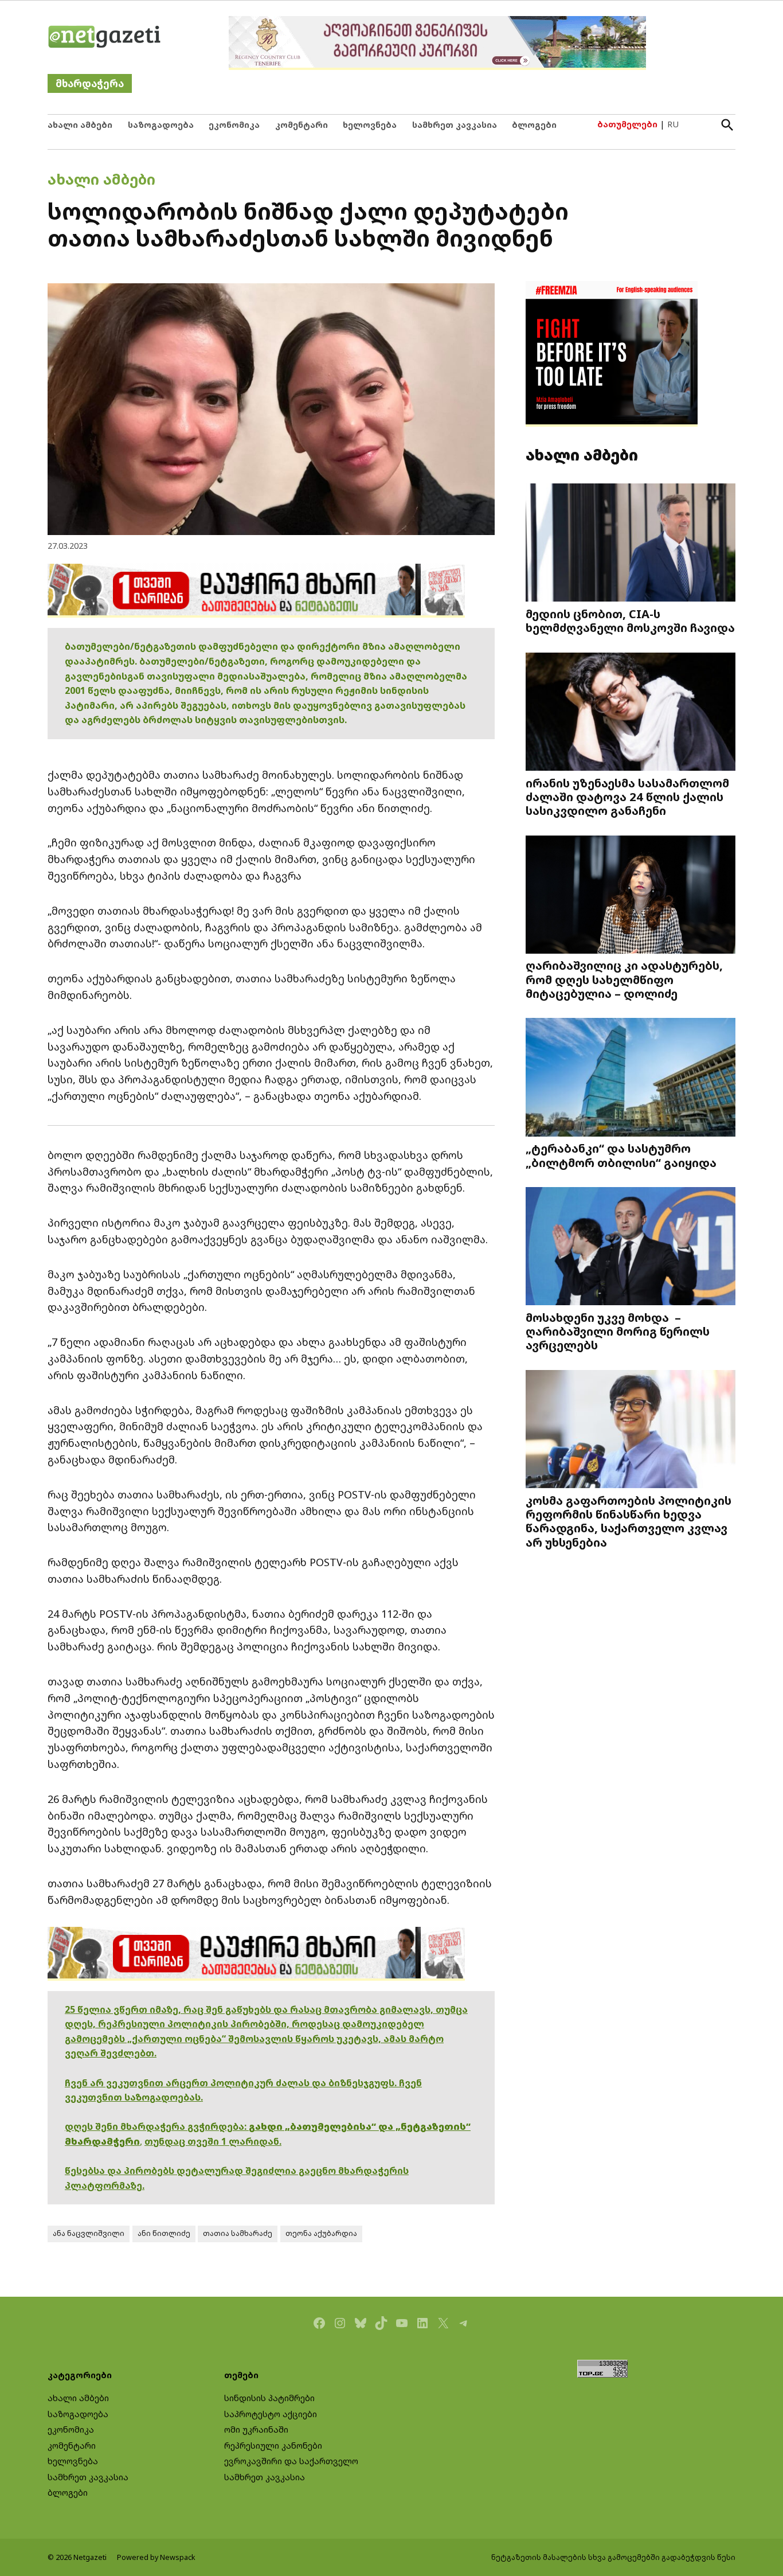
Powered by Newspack (156, 2557)
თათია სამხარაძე (238, 2233)
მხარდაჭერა (90, 83)
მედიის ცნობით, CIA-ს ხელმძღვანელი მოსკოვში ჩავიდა (630, 620)
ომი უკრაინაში (256, 2429)
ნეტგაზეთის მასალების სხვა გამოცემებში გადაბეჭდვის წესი (613, 2557)
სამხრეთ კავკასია (455, 125)
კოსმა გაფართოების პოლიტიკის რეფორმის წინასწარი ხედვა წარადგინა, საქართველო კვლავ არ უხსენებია (629, 1521)
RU (673, 124)
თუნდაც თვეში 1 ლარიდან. (213, 2141)
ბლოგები (534, 125)
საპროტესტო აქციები (271, 2414)
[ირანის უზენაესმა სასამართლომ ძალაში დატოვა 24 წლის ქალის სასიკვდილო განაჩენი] (631, 713)
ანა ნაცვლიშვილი (89, 2233)
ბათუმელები (627, 124)
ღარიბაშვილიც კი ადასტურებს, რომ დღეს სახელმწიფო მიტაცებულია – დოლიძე (624, 979)
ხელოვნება (370, 125)
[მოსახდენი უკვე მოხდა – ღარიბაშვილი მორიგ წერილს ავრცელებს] (631, 1248)
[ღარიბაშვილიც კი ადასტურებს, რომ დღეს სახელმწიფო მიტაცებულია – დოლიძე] (631, 896)
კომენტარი (302, 125)
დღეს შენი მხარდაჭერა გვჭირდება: (157, 2126)
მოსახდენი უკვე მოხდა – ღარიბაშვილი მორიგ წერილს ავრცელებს (618, 1331)
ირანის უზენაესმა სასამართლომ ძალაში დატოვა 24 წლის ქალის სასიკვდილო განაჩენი (627, 797)
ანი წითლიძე (164, 2233)
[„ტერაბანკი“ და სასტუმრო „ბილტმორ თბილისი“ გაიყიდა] (631, 1078)
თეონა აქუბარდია (321, 2233)
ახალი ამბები (80, 125)
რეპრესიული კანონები (273, 2446)
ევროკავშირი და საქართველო (291, 2461)
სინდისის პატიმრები (269, 2398)
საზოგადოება (161, 125)
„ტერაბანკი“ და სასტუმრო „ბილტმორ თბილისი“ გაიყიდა (621, 1155)
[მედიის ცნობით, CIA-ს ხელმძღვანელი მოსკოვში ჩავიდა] (631, 544)
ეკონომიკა (234, 125)
